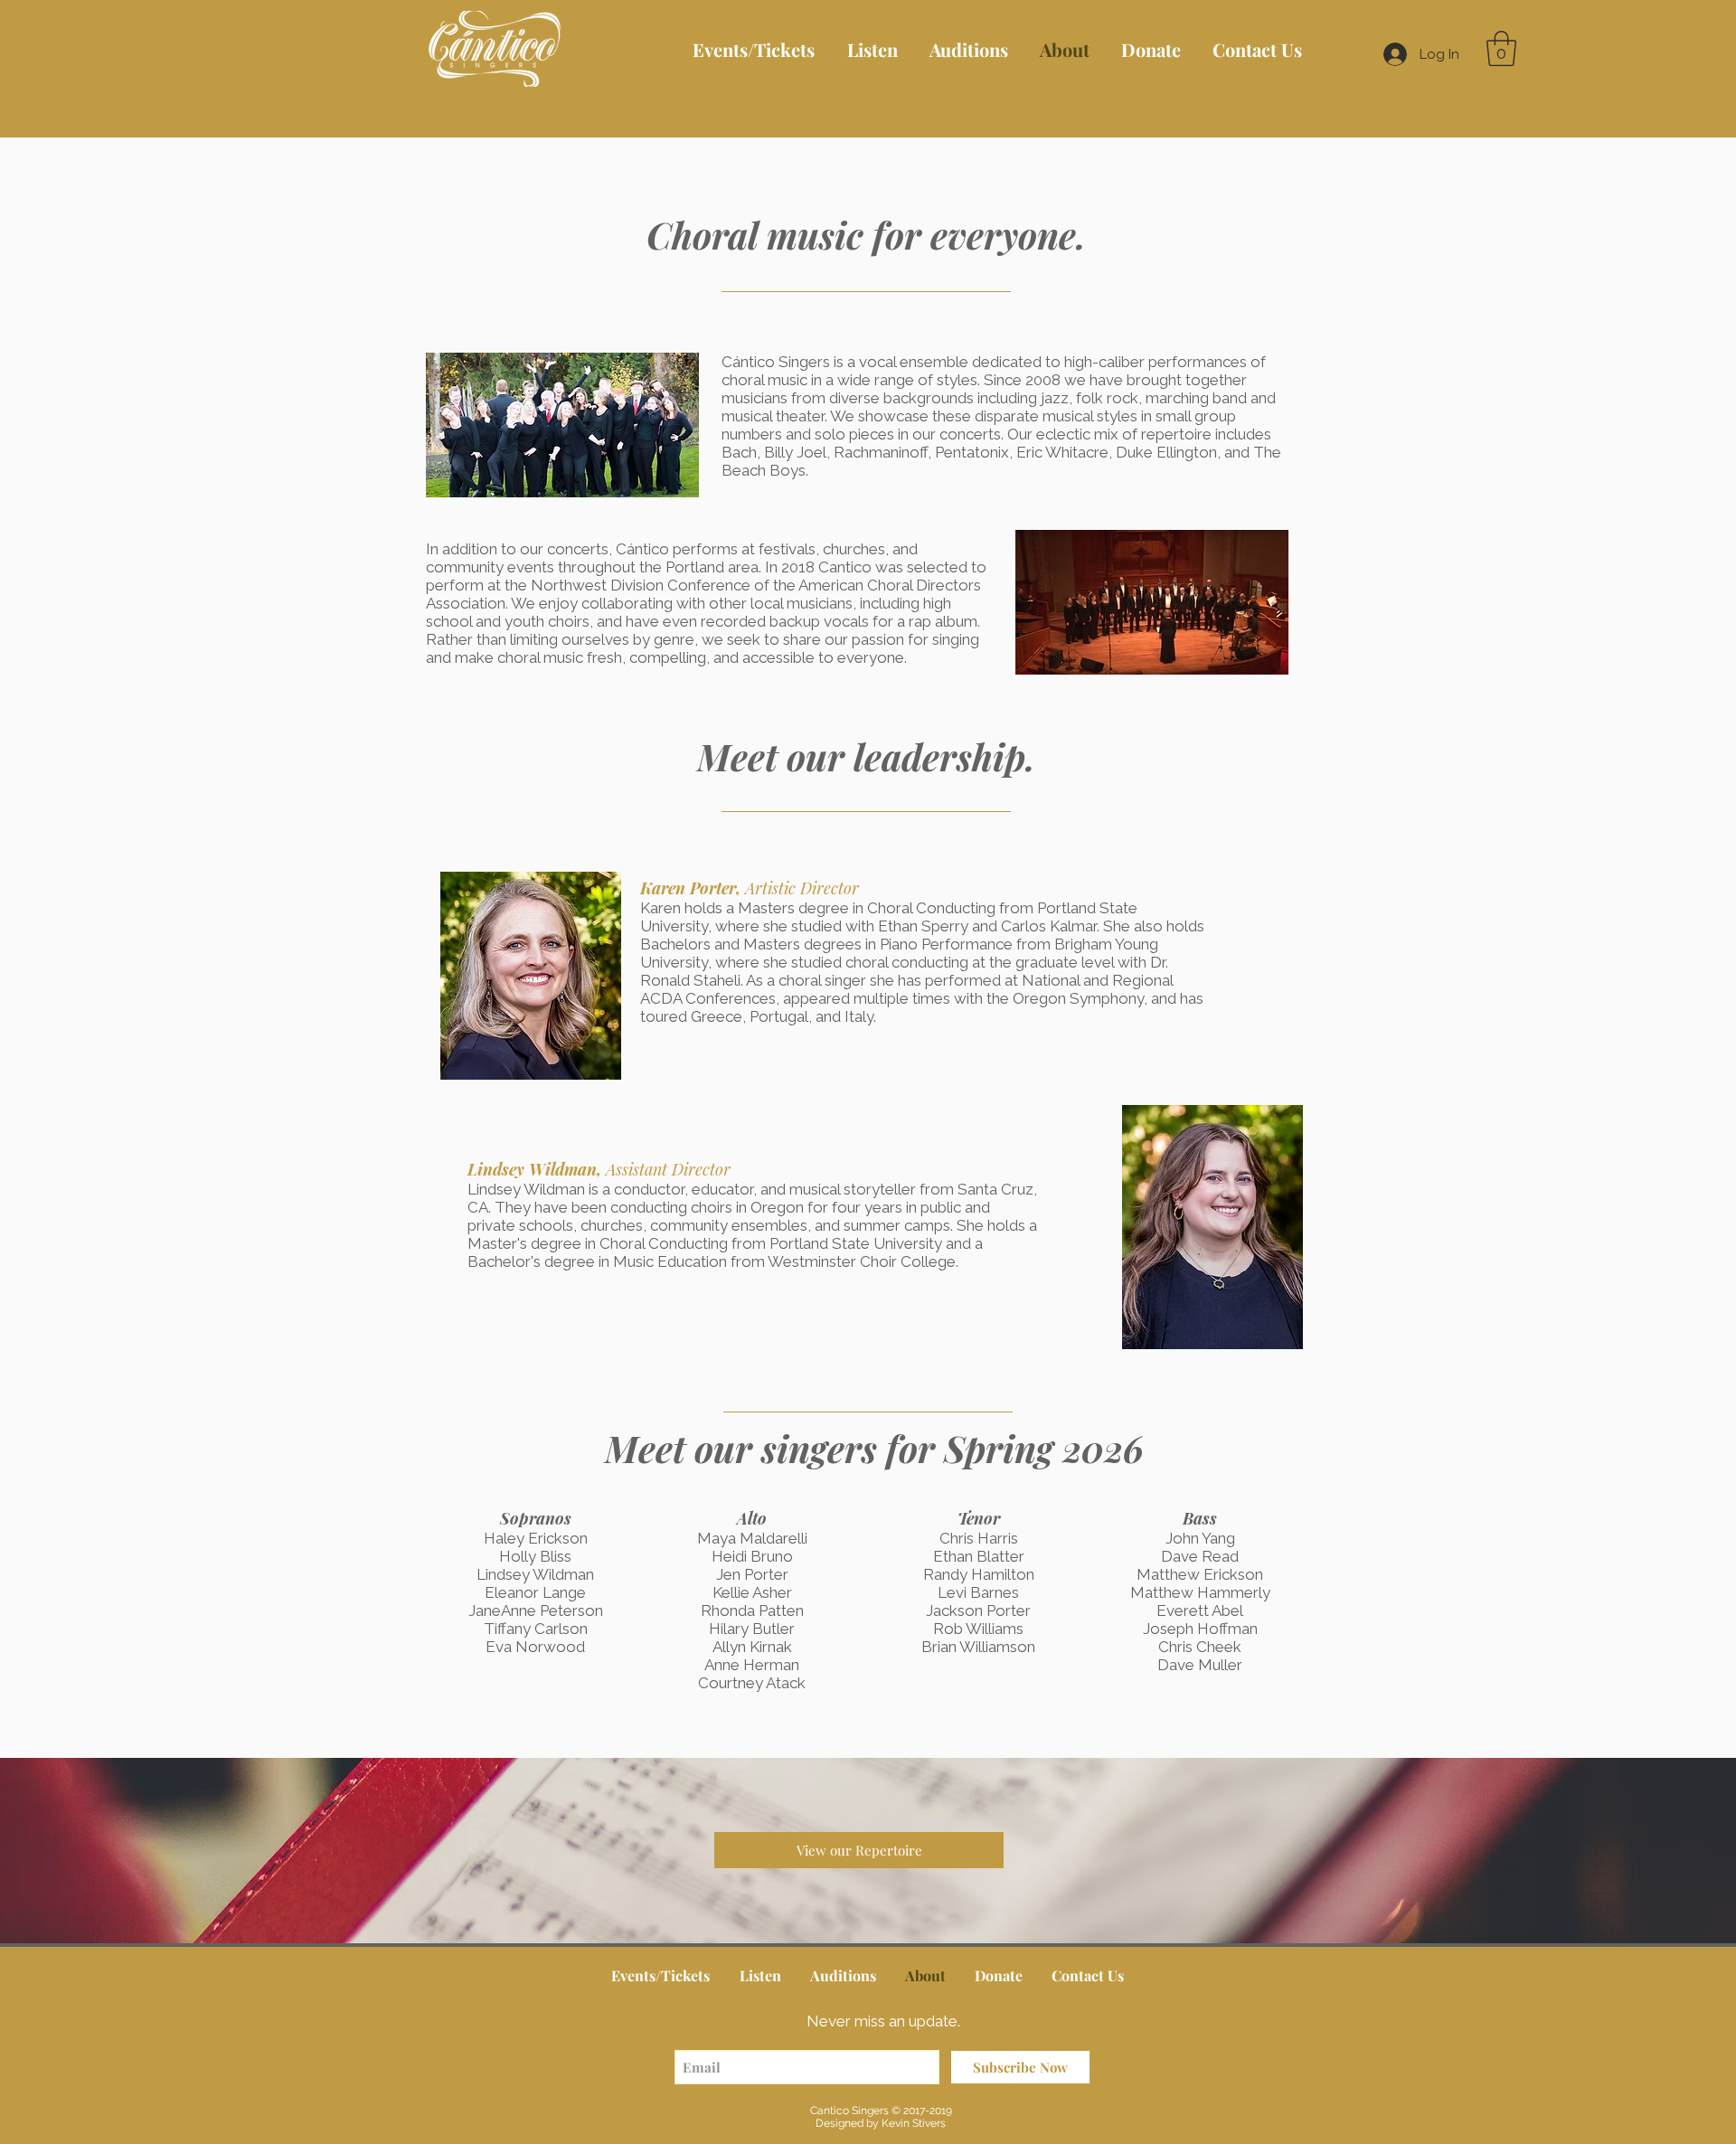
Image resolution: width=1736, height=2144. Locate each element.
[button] (1501, 48)
